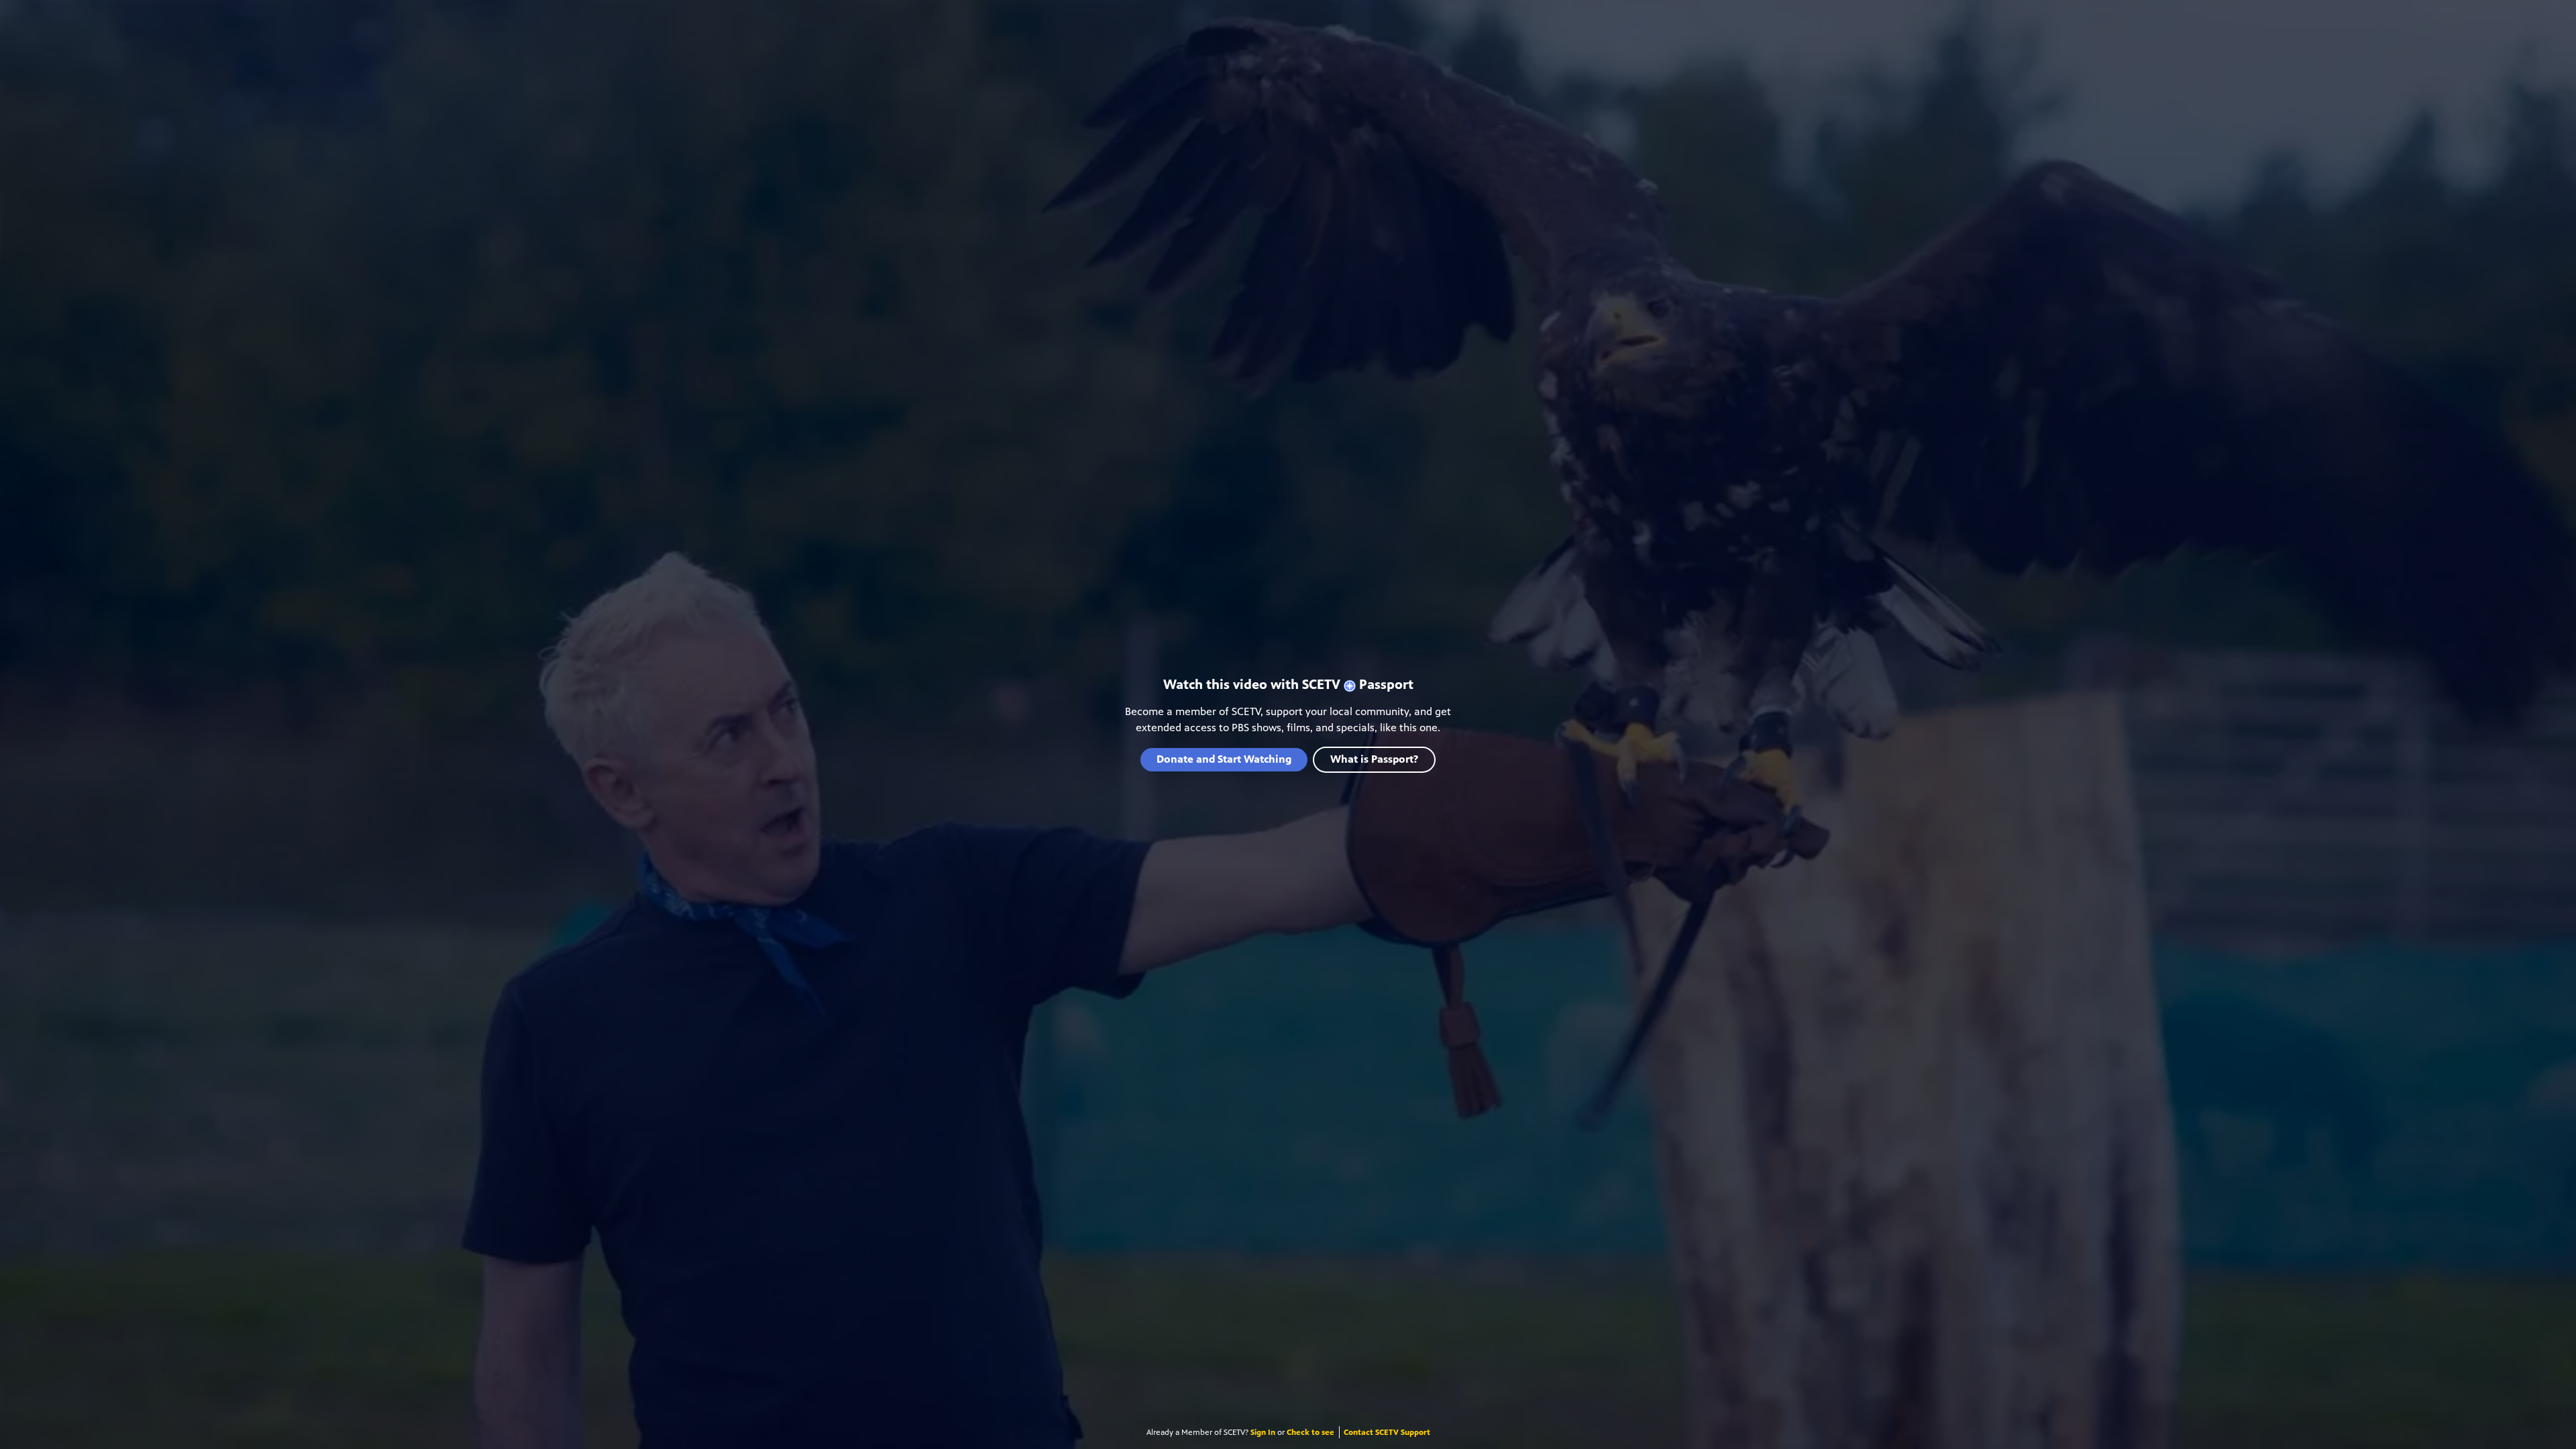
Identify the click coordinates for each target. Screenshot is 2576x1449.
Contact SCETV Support (1387, 1432)
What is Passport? (1374, 759)
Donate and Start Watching (1224, 759)
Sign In (1263, 1432)
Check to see (1310, 1432)
